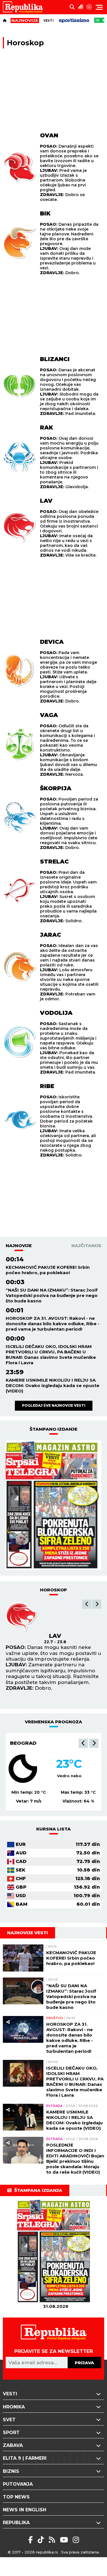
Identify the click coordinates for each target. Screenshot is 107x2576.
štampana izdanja (38, 2190)
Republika (16, 2523)
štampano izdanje (53, 1429)
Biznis (11, 2471)
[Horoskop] (89, 7)
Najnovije (19, 1246)
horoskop (53, 1590)
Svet (9, 2420)
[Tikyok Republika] (42, 2540)
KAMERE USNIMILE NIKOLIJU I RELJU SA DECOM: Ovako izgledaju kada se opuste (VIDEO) (53, 1385)
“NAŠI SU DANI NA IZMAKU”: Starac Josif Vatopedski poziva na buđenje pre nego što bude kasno (52, 1295)
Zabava (13, 2445)
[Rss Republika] (53, 2540)
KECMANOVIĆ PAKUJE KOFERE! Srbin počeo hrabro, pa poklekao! (48, 1270)
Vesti (49, 21)
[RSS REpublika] (65, 2540)
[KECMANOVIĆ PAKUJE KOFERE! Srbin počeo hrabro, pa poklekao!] (23, 1958)
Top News (16, 2497)
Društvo (55, 2018)
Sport (11, 2433)
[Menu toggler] (99, 7)
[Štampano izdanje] (56, 2251)
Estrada (54, 2106)
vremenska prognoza (53, 1722)
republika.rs (47, 2552)
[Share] (8, 2022)
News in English (25, 2510)
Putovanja (18, 2484)
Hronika (14, 2407)
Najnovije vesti (28, 1933)
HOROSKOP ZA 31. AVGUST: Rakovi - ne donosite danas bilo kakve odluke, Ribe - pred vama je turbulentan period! (53, 1324)
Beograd (23, 1743)
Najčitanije (86, 1246)
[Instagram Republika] (76, 2540)
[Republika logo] (25, 7)
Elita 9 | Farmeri (25, 2458)
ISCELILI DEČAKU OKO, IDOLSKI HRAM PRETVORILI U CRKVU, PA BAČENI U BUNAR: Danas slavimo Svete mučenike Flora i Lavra (51, 1355)
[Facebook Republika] (32, 2540)
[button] (87, 1604)
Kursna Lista (53, 1829)
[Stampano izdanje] (53, 1505)
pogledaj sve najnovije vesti (54, 1405)
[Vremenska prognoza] (81, 7)
